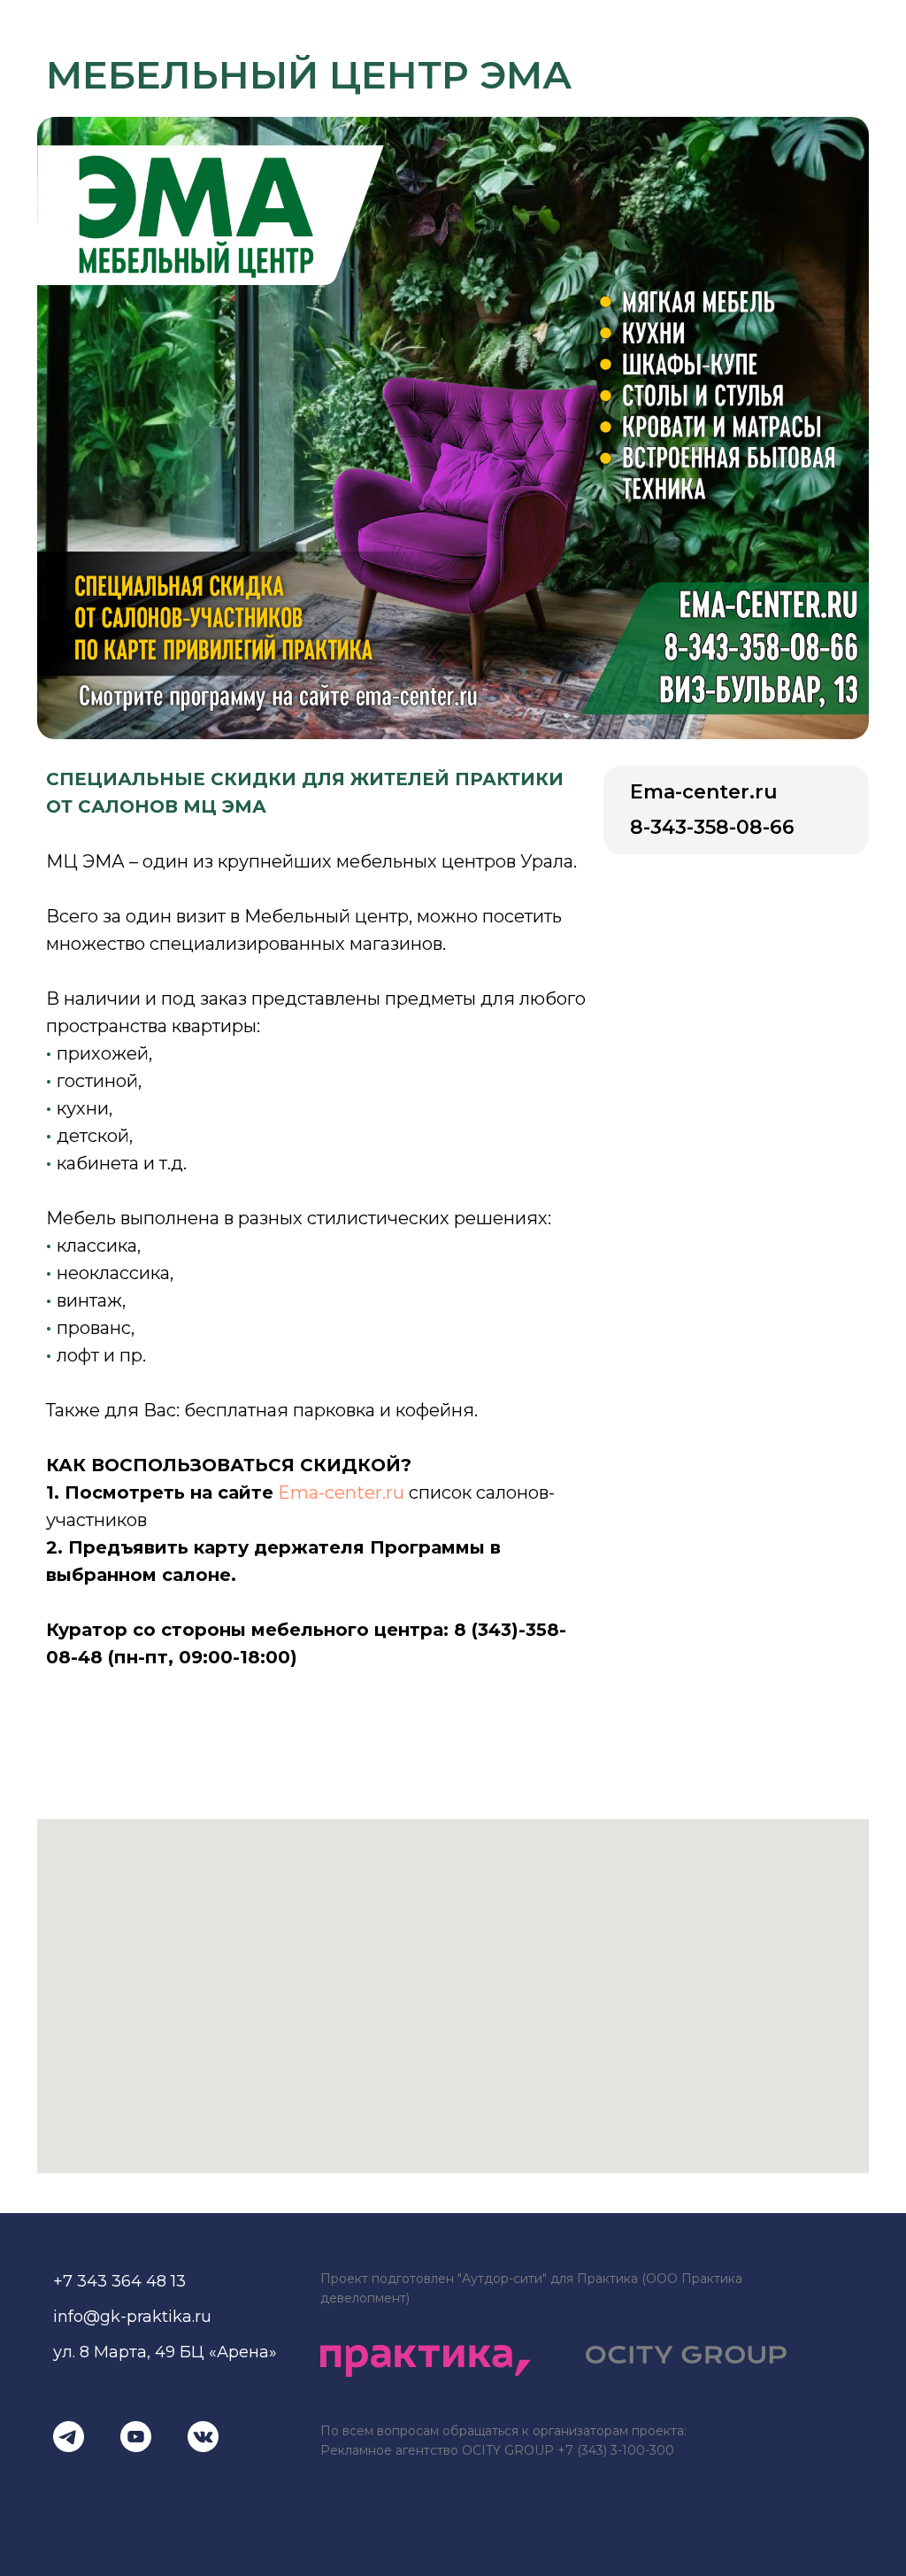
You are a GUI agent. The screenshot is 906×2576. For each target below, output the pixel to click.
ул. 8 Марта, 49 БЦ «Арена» (165, 2352)
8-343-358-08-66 (712, 827)
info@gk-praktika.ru (132, 2317)
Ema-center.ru (341, 1492)
